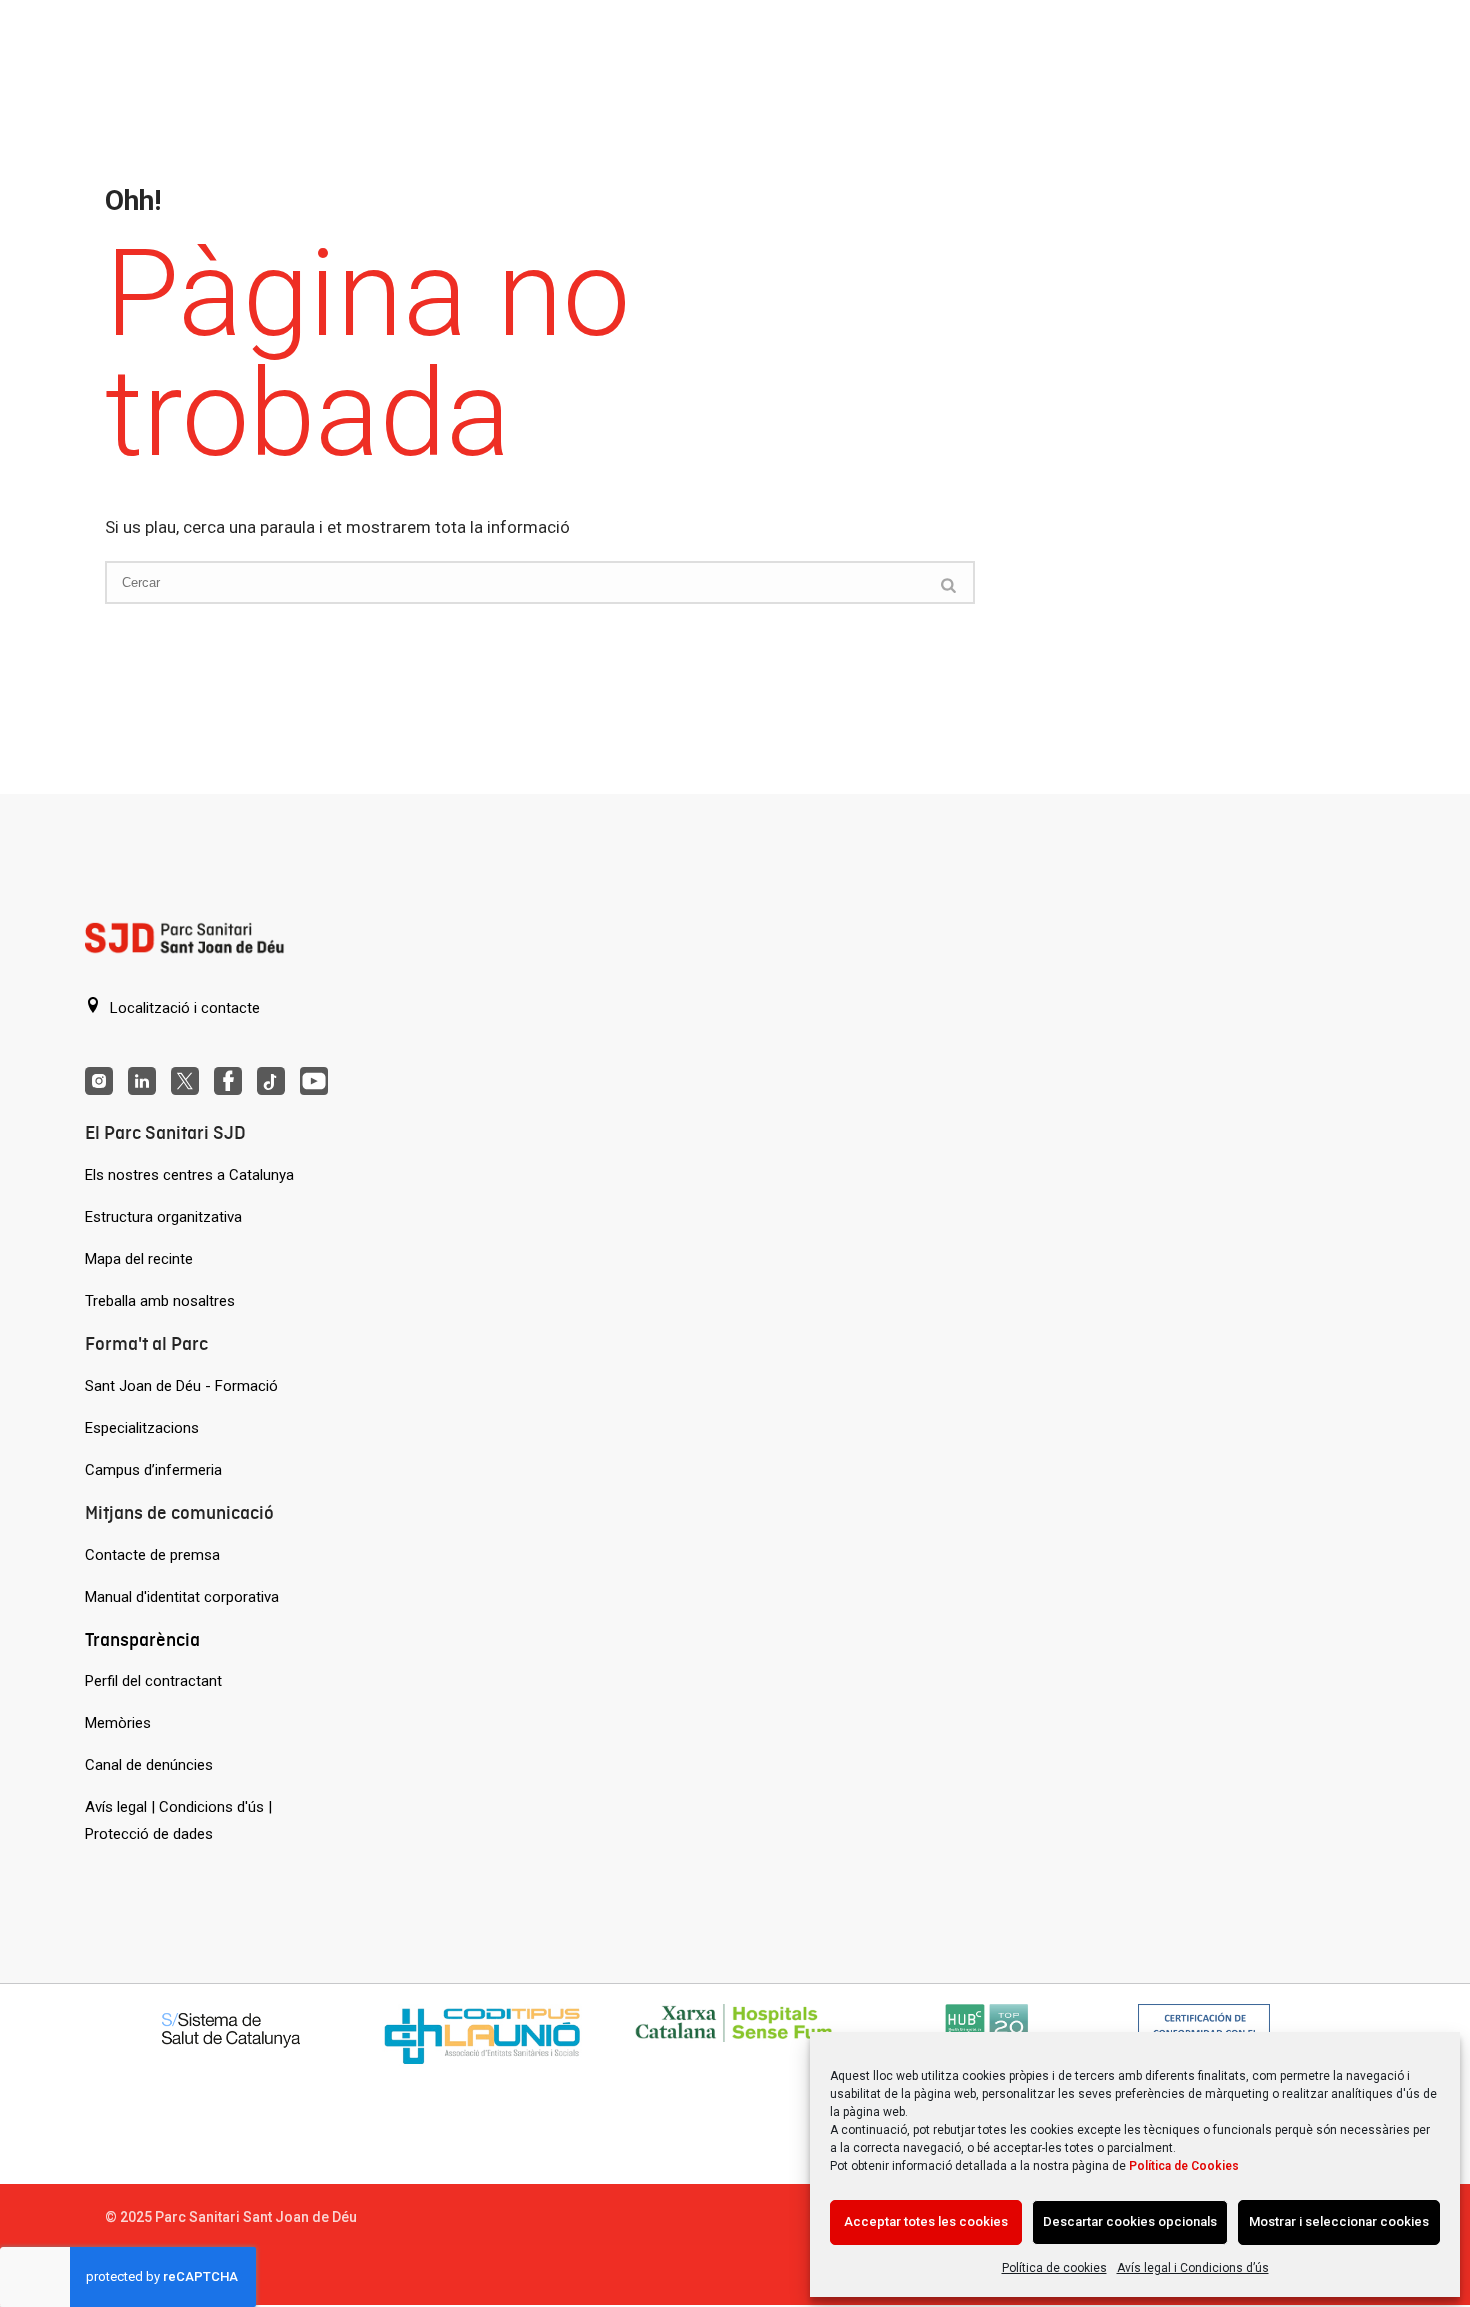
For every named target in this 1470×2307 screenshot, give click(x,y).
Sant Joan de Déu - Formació (181, 1386)
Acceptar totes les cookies (926, 2221)
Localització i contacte (183, 1008)
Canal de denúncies (149, 1765)
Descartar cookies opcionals (1130, 2221)
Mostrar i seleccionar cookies (1339, 2221)
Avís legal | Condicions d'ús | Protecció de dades (178, 1820)
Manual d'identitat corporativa (182, 1597)
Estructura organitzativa (163, 1217)
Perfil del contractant (153, 1681)
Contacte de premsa (152, 1555)
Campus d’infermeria (153, 1470)
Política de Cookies (1184, 2166)
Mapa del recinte (139, 1259)
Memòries (118, 1723)
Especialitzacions (142, 1428)
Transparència (142, 1639)
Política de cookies (1054, 2268)
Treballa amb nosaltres (160, 1301)
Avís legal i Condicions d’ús (1193, 2268)
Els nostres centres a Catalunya (189, 1175)
